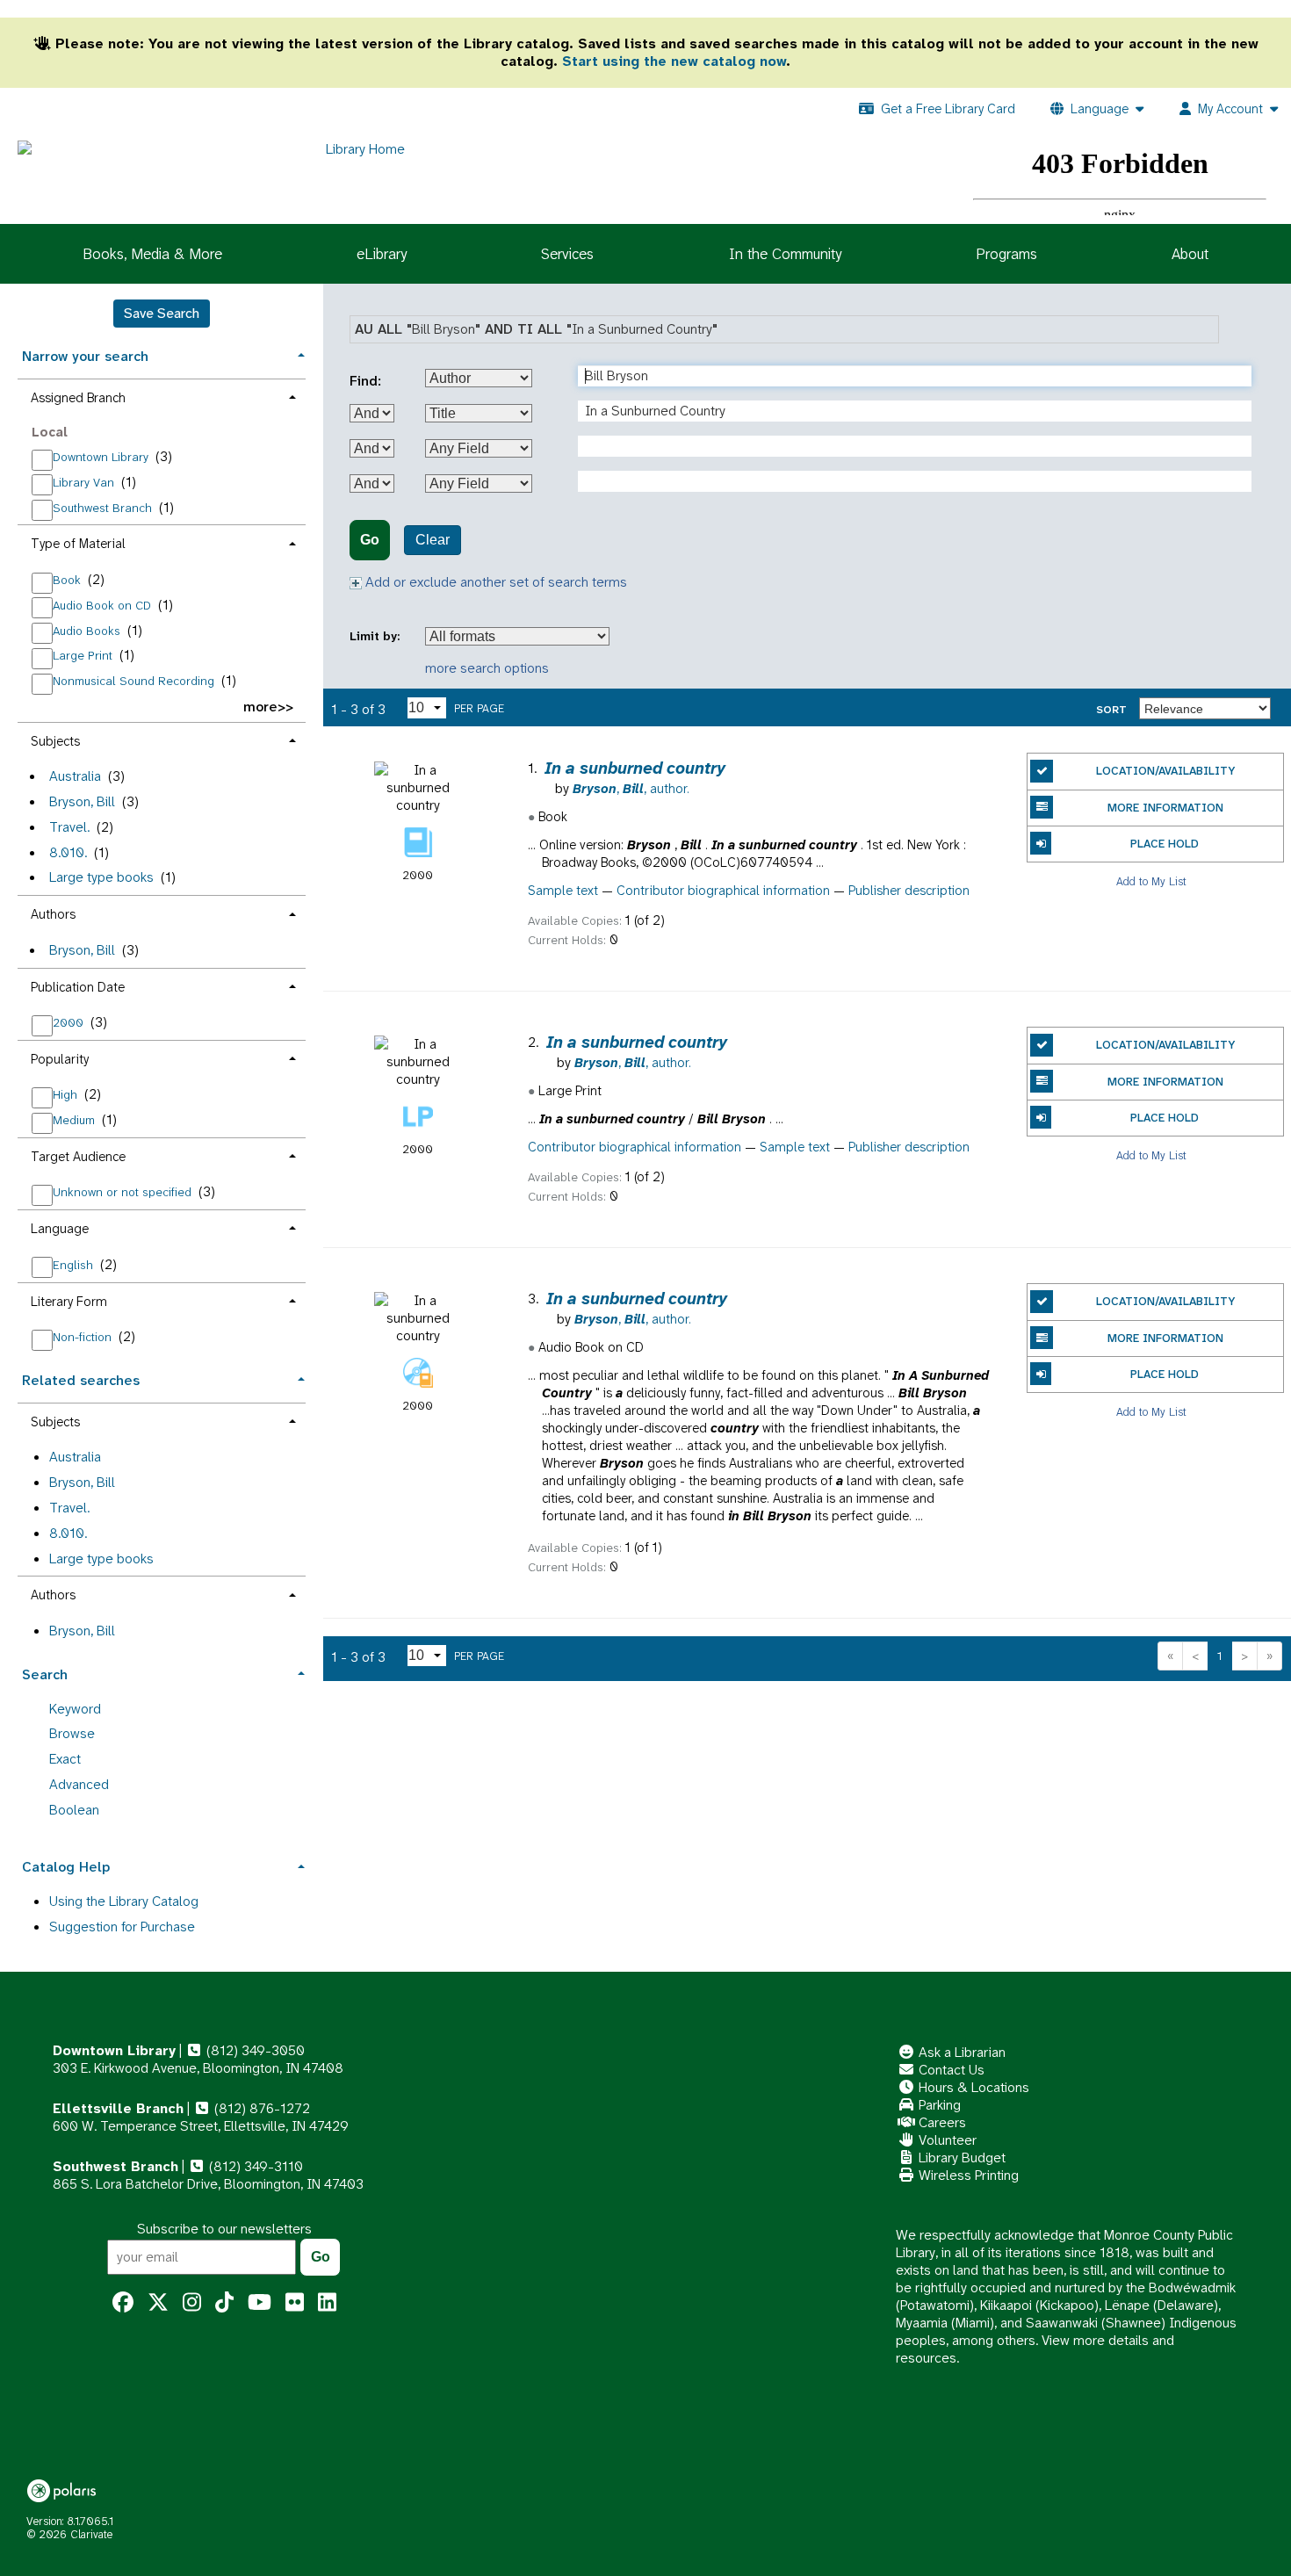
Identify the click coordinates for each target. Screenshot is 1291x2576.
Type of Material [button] (78, 544)
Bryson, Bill (82, 801)
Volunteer (946, 2140)
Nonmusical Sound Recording (135, 681)
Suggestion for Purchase (122, 1927)
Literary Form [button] (69, 1302)
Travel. (69, 827)
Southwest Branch (104, 508)
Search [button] (45, 1674)
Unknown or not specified (124, 1192)
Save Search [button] (162, 313)
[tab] (162, 354)
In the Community (785, 254)
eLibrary (382, 254)
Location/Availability (1165, 771)
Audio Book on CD (104, 605)
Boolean (74, 1810)
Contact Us (950, 2070)
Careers (941, 2122)
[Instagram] (192, 2303)
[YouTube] (260, 2303)
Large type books (101, 877)
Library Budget (960, 2157)
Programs (1006, 254)
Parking (938, 2105)
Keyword (75, 1709)
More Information (1165, 808)
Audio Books (88, 631)
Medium (76, 1120)
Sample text (563, 891)
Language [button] (60, 1229)
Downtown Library (102, 457)
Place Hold (1165, 844)
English (75, 1265)
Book (69, 580)
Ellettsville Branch (118, 2108)
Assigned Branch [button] (78, 398)
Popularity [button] (60, 1059)
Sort (1111, 710)
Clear (433, 540)
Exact (65, 1759)
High (67, 1094)
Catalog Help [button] (66, 1867)
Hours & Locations (972, 2087)
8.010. (68, 852)
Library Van (85, 482)
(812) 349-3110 (254, 2166)
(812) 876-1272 (260, 2108)
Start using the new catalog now (674, 61)
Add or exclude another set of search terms (494, 582)
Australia (75, 776)
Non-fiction (84, 1337)
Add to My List (1151, 880)
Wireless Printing (967, 2175)
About (1190, 254)
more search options (487, 668)
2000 (70, 1022)
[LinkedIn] (327, 2303)
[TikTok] (224, 2303)
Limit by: (376, 636)
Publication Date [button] (78, 987)
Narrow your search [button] (85, 356)
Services (567, 254)
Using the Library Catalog (124, 1901)
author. (631, 789)
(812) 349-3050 (254, 2050)
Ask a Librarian (960, 2052)
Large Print (84, 655)
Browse (72, 1733)
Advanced (79, 1784)
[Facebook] (123, 2303)
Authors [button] (53, 914)
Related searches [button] (81, 1380)
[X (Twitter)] (158, 2303)
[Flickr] (295, 2303)
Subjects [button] (55, 741)
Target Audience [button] (78, 1157)
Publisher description (909, 891)
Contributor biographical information (723, 891)
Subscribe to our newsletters (224, 2229)
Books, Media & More (152, 254)
